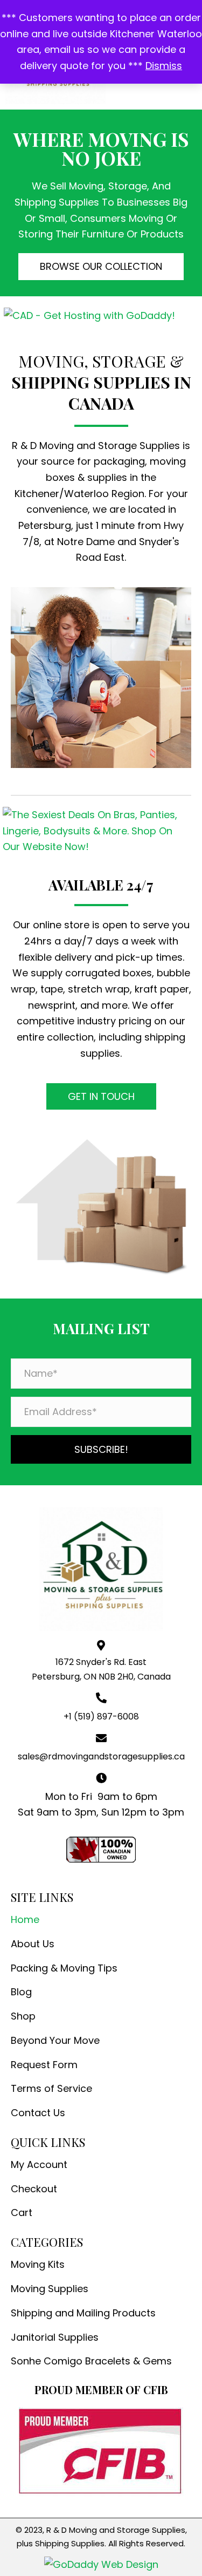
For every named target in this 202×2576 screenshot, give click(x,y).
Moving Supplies (50, 2289)
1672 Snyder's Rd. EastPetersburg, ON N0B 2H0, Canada (101, 1669)
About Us (33, 1944)
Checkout (34, 2189)
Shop (23, 2016)
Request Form (44, 2065)
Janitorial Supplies (55, 2337)
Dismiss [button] (164, 66)
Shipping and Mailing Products (83, 2313)
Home (25, 1919)
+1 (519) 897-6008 (101, 1717)
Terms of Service (51, 2088)
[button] (101, 267)
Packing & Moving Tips (64, 1968)
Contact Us (38, 2113)
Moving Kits (38, 2264)
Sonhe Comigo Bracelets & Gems (91, 2361)
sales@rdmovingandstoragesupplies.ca (101, 1756)
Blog (21, 1992)
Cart (22, 2213)
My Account (39, 2164)
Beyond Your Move (55, 2040)
